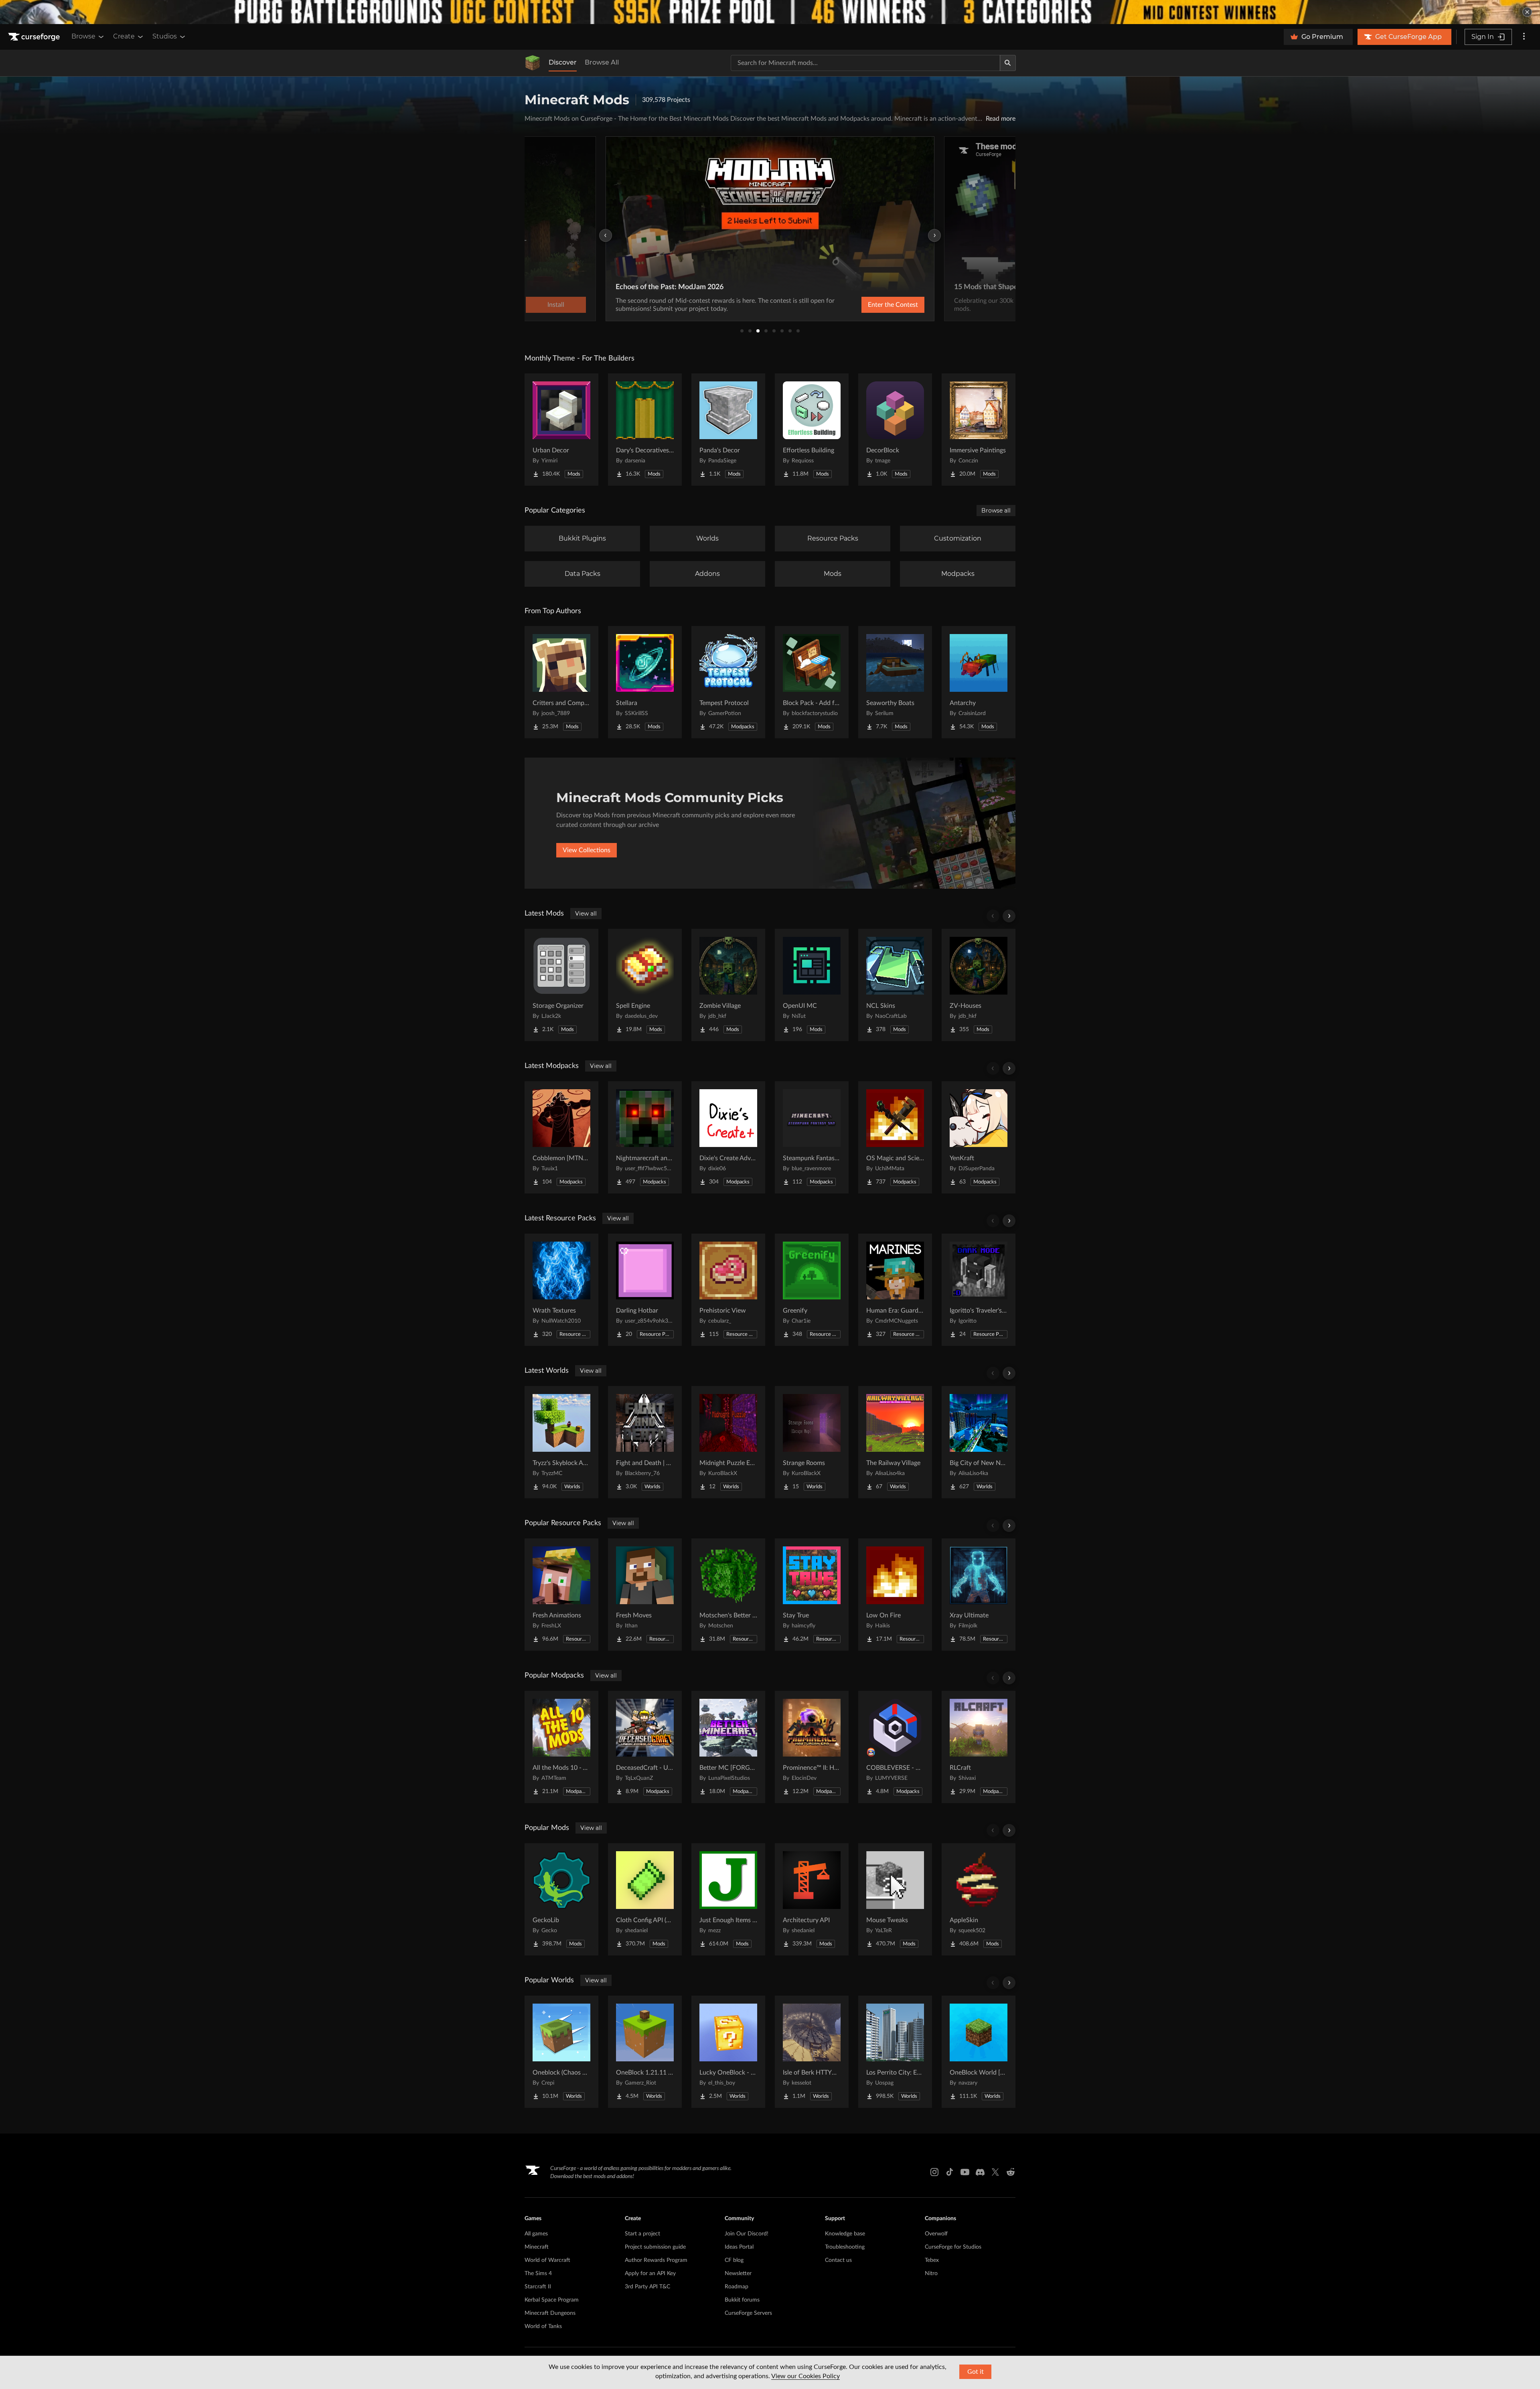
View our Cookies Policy (805, 2376)
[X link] (995, 2172)
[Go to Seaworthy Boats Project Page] (895, 682)
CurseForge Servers (748, 2313)
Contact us (838, 2260)
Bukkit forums (742, 2300)
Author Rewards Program (656, 2260)
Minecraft (537, 2247)
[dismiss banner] (1527, 12)
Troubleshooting (845, 2247)
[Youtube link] (965, 2172)
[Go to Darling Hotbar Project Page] (645, 1290)
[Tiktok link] (950, 2172)
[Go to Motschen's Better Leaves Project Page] (728, 1595)
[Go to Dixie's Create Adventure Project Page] (728, 1137)
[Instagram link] (934, 2172)
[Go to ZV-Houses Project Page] (979, 985)
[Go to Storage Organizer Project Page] (561, 985)
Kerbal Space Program (552, 2300)
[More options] (1524, 37)
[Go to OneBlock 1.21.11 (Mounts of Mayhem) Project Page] (645, 2052)
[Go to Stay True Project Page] (812, 1595)
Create (124, 36)
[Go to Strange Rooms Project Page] (812, 1442)
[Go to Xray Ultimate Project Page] (979, 1595)
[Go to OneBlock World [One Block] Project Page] (979, 2052)
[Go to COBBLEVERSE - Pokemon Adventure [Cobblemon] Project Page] (895, 1747)
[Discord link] (980, 2172)
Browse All (602, 62)
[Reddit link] (1011, 2172)
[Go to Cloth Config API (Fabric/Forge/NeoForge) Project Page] (645, 1899)
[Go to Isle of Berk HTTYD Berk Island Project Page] (812, 2052)
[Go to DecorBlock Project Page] (895, 430)
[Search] (1008, 63)
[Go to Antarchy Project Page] (979, 682)
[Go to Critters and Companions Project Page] (561, 682)
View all (586, 914)
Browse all (996, 511)
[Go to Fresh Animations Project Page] (561, 1595)
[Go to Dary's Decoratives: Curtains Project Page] (645, 430)
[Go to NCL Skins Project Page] (895, 985)
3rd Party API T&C (647, 2287)
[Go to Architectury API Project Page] (812, 1899)
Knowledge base (845, 2234)
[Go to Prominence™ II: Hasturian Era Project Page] (812, 1747)
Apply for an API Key (650, 2274)
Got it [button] (976, 2372)
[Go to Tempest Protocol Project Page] (728, 682)
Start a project (642, 2234)
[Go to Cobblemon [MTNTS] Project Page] (561, 1137)
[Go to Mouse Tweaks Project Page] (895, 1899)
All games (536, 2234)
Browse (83, 36)
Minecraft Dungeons (550, 2313)
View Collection (872, 305)
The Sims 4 (538, 2274)
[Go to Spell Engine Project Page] (645, 985)
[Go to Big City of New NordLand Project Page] (979, 1442)
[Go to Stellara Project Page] (645, 682)
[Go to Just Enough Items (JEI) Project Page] (728, 1899)
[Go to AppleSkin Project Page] (979, 1899)
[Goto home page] (35, 37)
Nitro (931, 2274)
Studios (165, 36)
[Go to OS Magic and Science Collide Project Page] (895, 1137)
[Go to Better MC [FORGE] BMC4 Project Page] (728, 1747)
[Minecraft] (533, 63)
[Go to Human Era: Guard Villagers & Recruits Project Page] (895, 1290)
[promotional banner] (770, 12)
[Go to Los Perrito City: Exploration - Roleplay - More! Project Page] (895, 2052)
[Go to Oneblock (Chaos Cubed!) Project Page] (561, 2052)
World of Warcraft (547, 2260)
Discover (563, 62)
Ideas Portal (739, 2247)
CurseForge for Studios (953, 2247)
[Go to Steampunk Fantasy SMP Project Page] (812, 1137)
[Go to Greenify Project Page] (812, 1290)
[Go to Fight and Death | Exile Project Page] (645, 1442)
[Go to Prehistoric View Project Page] (728, 1290)
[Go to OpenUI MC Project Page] (812, 985)
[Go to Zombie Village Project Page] (728, 985)
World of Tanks (543, 2326)
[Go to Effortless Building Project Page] (812, 430)
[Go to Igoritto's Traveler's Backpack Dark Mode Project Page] (979, 1290)
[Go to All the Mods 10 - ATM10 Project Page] (561, 1747)
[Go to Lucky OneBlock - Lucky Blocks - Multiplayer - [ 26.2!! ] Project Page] (728, 2052)
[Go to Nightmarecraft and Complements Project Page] (645, 1137)
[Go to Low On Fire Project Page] (895, 1595)
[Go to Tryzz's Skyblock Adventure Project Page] (561, 1442)
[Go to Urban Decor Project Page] (561, 430)
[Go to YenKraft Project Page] (979, 1137)
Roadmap (737, 2287)
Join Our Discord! (747, 2234)
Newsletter (738, 2274)
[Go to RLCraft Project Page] (979, 1747)
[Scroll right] (1009, 916)
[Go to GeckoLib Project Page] (561, 1899)
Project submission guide (655, 2247)
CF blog (734, 2260)
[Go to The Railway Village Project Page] (895, 1442)
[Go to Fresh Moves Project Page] (645, 1595)
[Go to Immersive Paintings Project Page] (979, 430)
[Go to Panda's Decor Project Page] (728, 430)
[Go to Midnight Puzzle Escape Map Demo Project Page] (728, 1442)
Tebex (932, 2260)
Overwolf (936, 2234)
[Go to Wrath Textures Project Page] (561, 1290)
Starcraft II (538, 2287)
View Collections (587, 850)
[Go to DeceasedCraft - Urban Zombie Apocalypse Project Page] (645, 1747)
